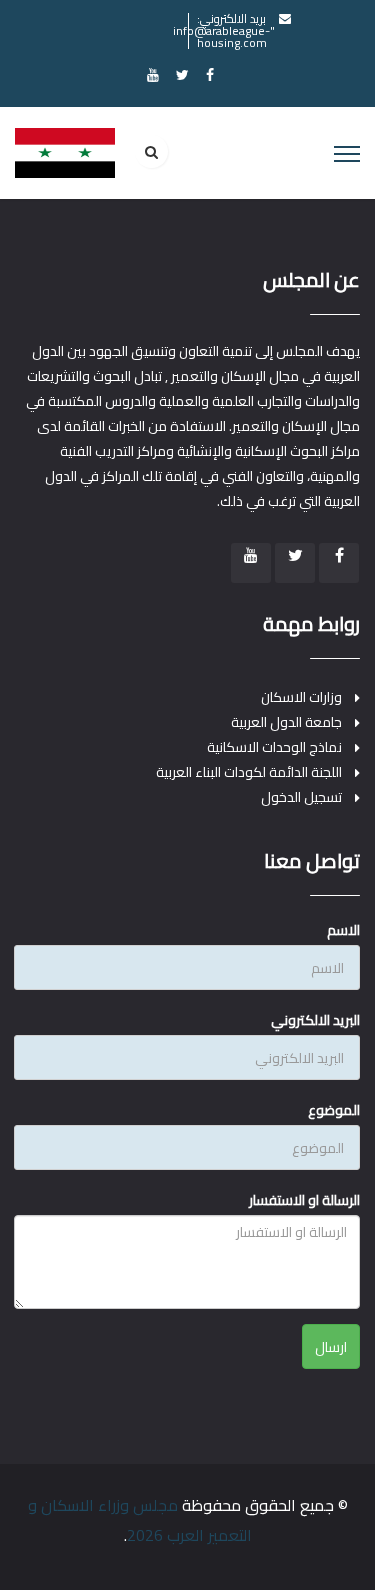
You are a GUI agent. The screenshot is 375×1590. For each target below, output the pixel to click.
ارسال (331, 1347)
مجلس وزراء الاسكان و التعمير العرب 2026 (140, 1520)
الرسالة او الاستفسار (304, 1200)
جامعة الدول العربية (286, 722)
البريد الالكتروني (315, 1020)
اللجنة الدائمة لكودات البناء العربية (249, 772)
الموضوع (334, 1110)
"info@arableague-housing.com (224, 36)
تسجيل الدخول (301, 797)
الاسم (343, 930)
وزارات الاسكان (301, 697)
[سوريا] (65, 152)
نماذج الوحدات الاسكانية (274, 747)
